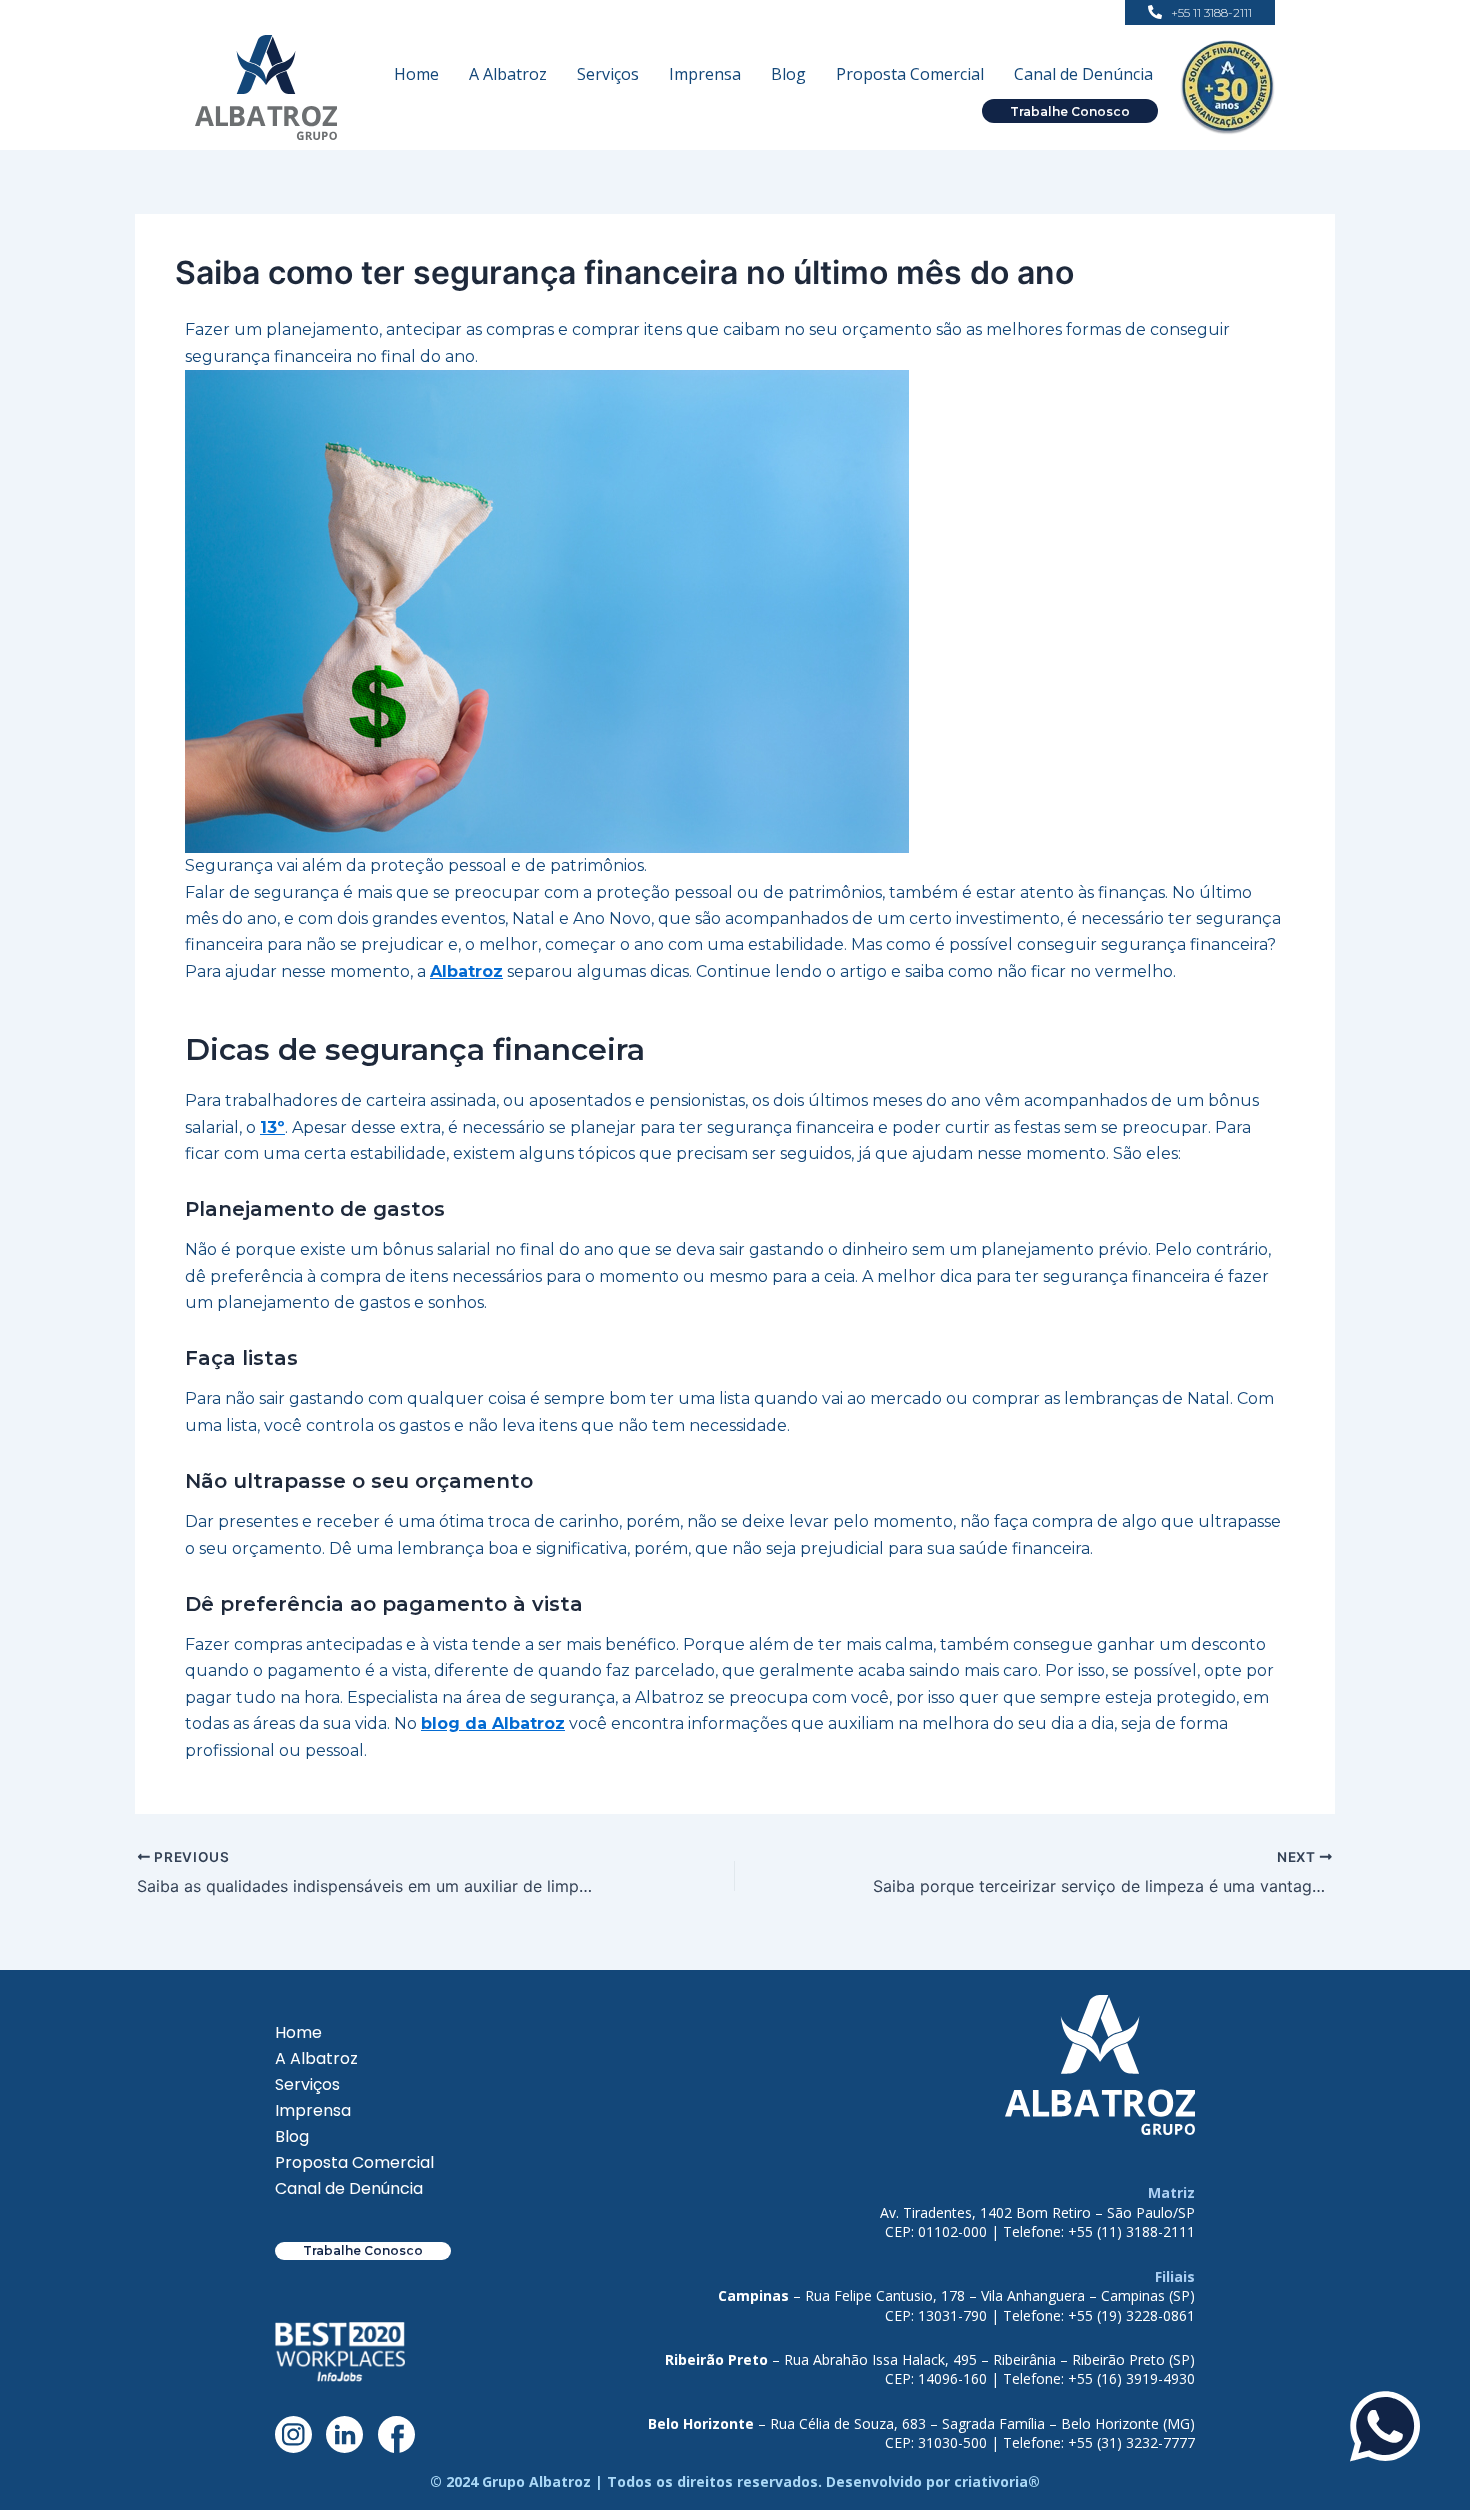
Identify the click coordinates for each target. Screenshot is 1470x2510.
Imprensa (705, 74)
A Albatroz (508, 74)
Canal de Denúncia (1083, 74)
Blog (788, 74)
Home (416, 74)
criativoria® (997, 2481)
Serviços (608, 74)
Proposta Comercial (910, 74)
